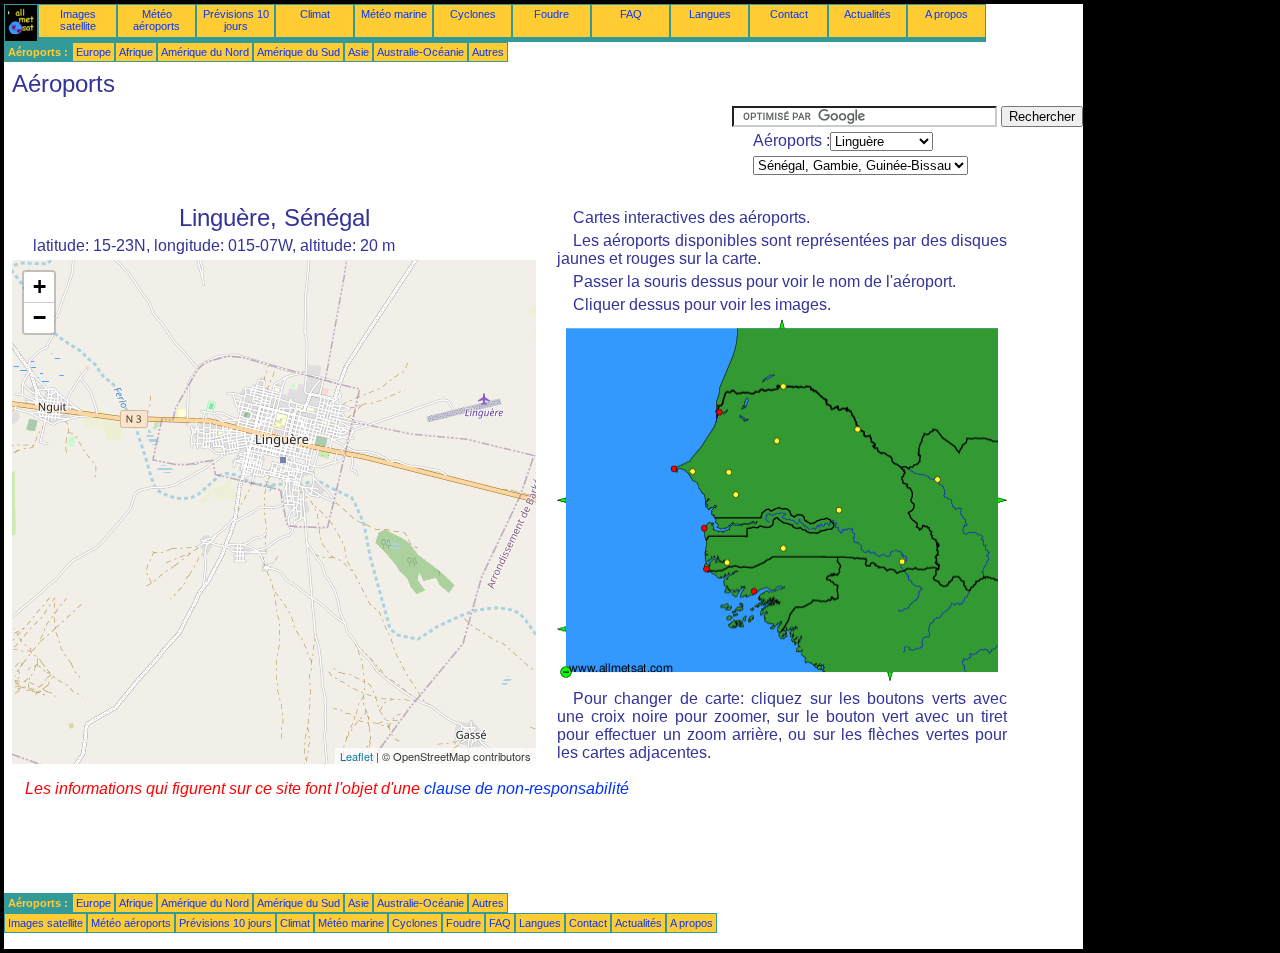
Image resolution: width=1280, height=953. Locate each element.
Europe (93, 52)
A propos (946, 14)
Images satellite (78, 20)
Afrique (136, 52)
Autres (488, 52)
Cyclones (473, 14)
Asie (358, 52)
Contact (789, 14)
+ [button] (39, 286)
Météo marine (394, 14)
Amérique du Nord (205, 52)
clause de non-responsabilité (526, 788)
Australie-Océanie (420, 52)
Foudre (551, 14)
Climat (315, 14)
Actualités (867, 14)
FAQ (631, 14)
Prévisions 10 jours (236, 20)
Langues (710, 14)
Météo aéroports (156, 20)
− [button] (39, 317)
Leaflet (356, 756)
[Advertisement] (368, 151)
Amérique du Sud (298, 52)
